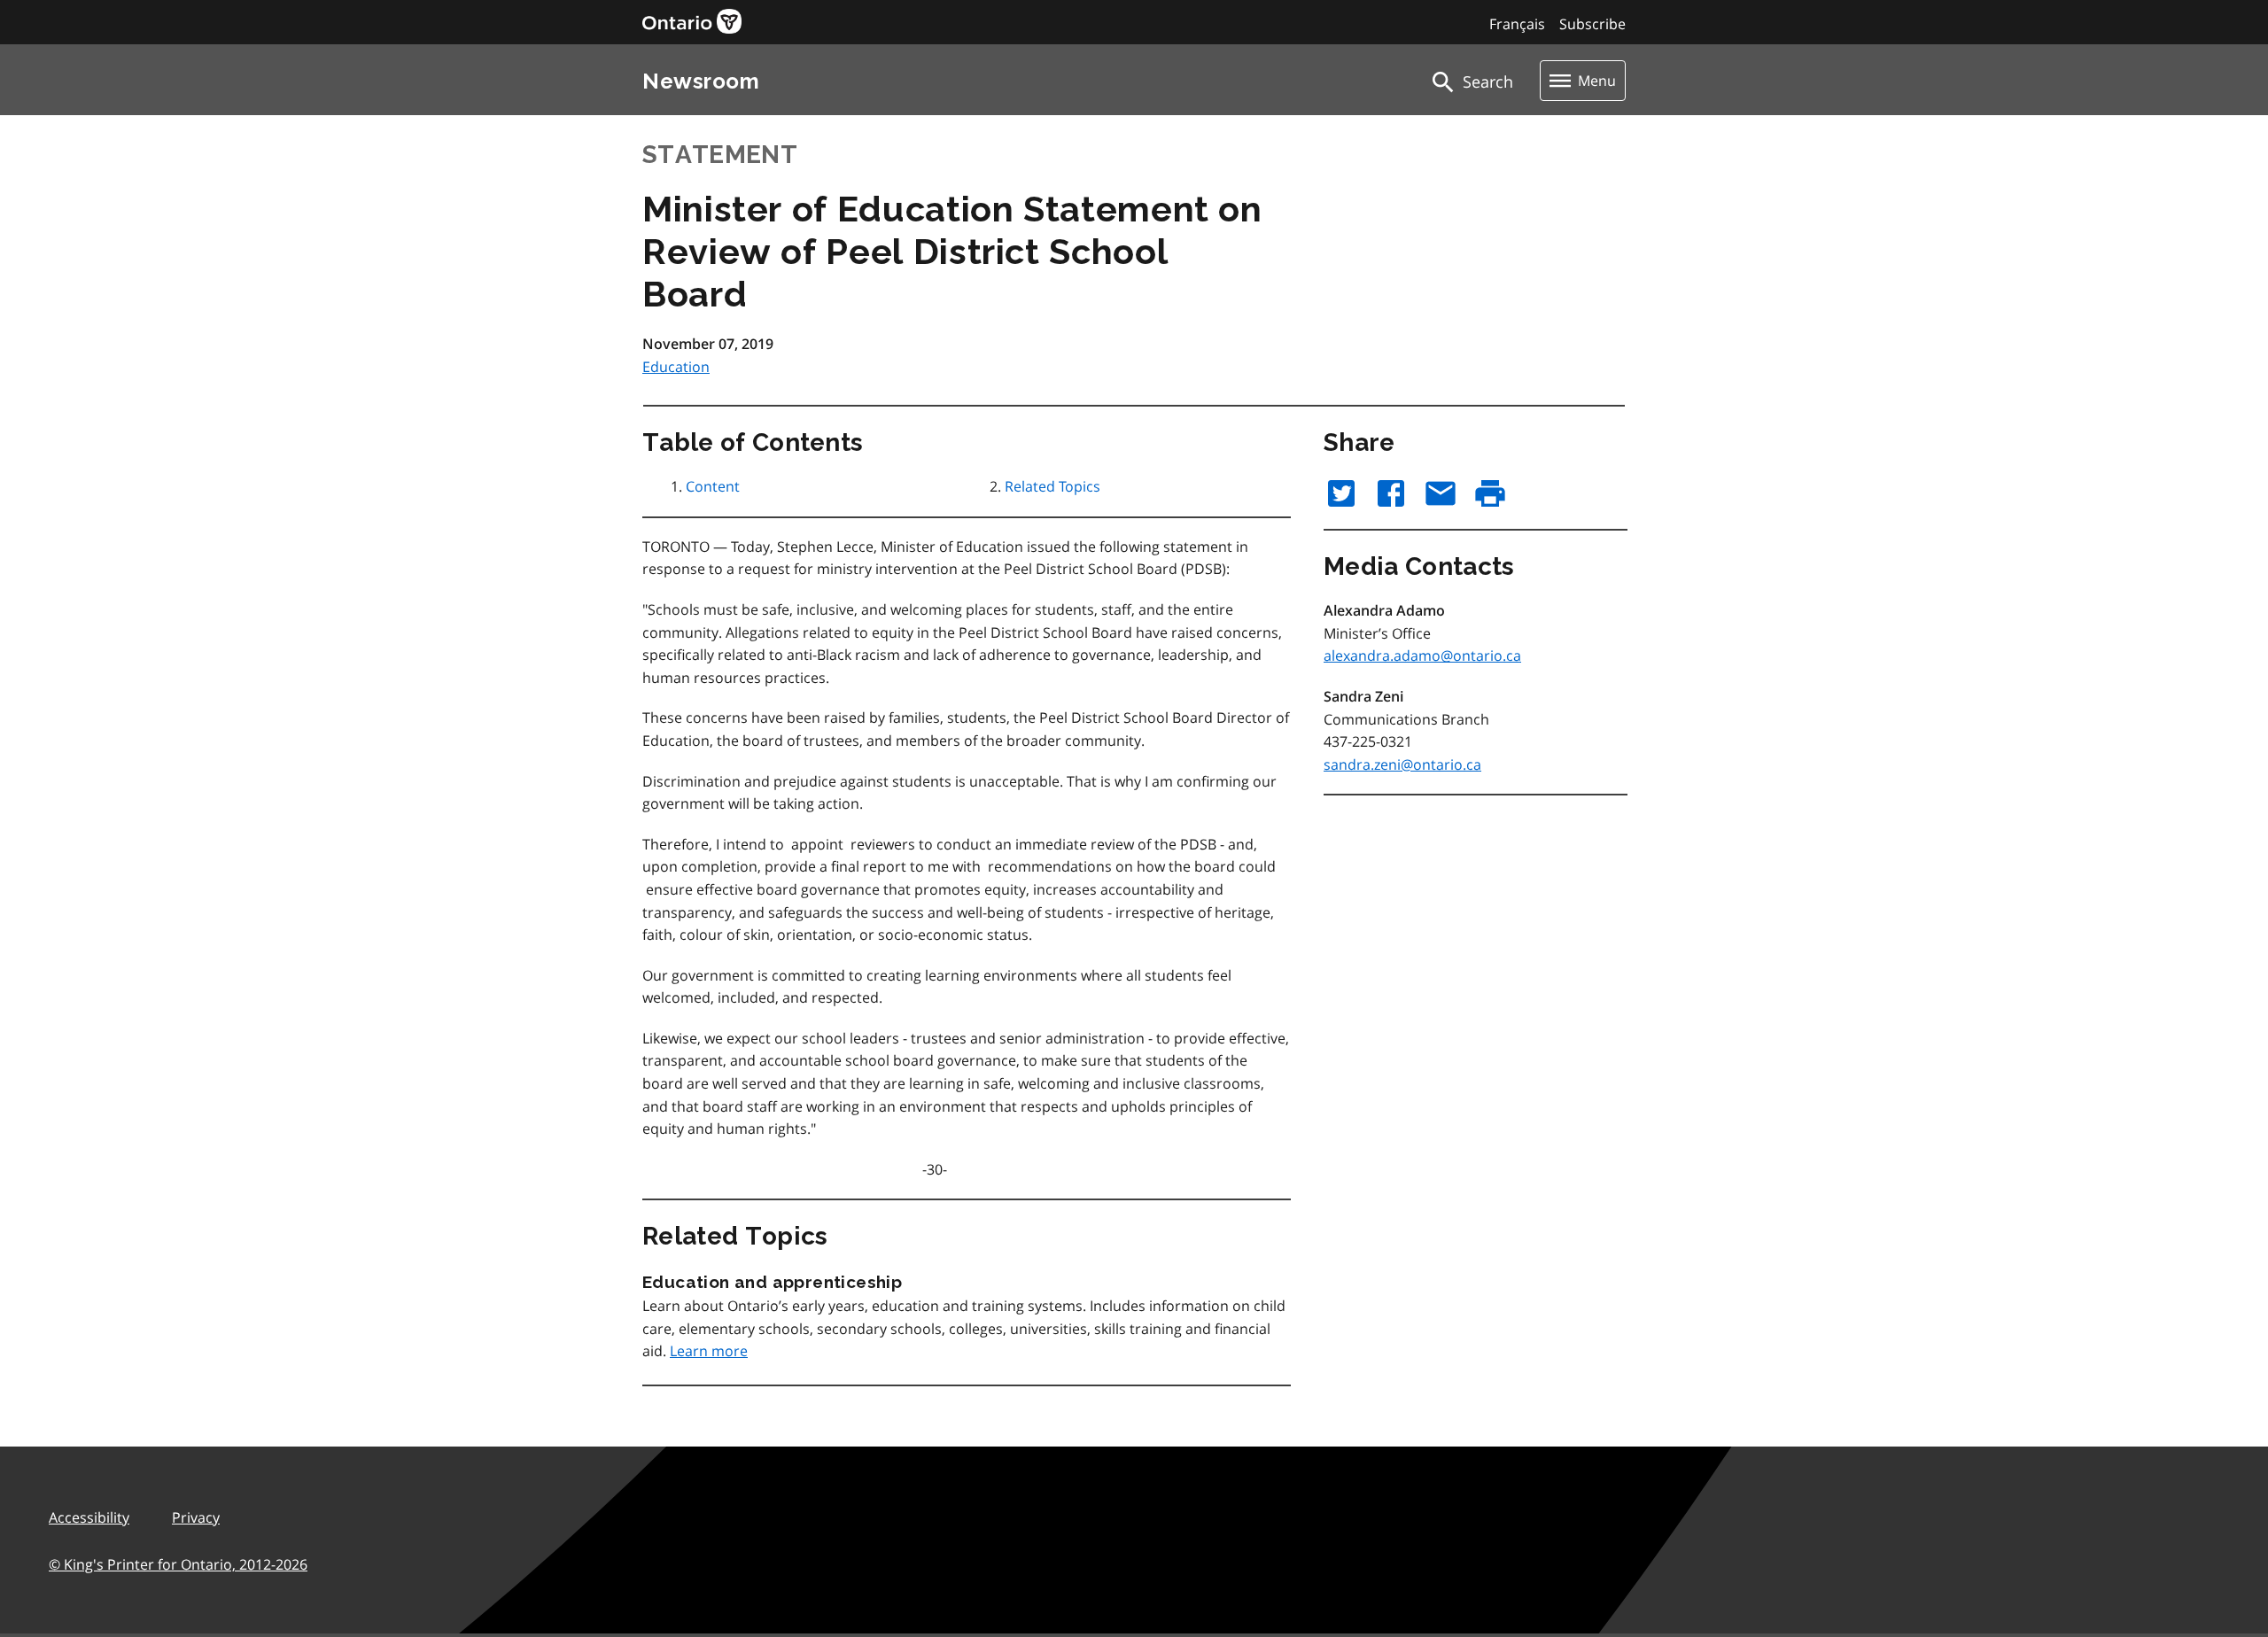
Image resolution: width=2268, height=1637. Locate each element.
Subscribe (1592, 24)
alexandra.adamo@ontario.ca (1422, 656)
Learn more (709, 1351)
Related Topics (1052, 486)
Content (713, 486)
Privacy (196, 1517)
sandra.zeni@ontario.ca (1402, 764)
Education (676, 367)
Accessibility (89, 1517)
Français (1517, 24)
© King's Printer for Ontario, (178, 1564)
